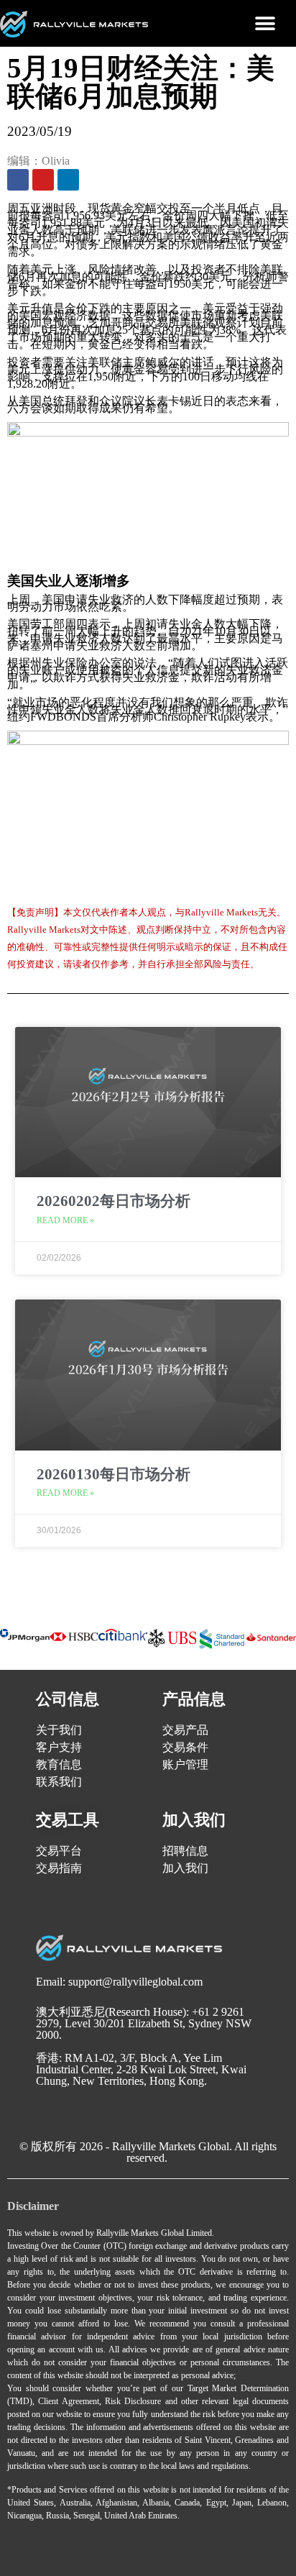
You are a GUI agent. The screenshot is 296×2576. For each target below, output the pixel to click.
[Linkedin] (68, 180)
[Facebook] (18, 180)
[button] (265, 23)
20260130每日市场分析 (114, 1474)
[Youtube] (43, 180)
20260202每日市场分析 (114, 1201)
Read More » (65, 1220)
